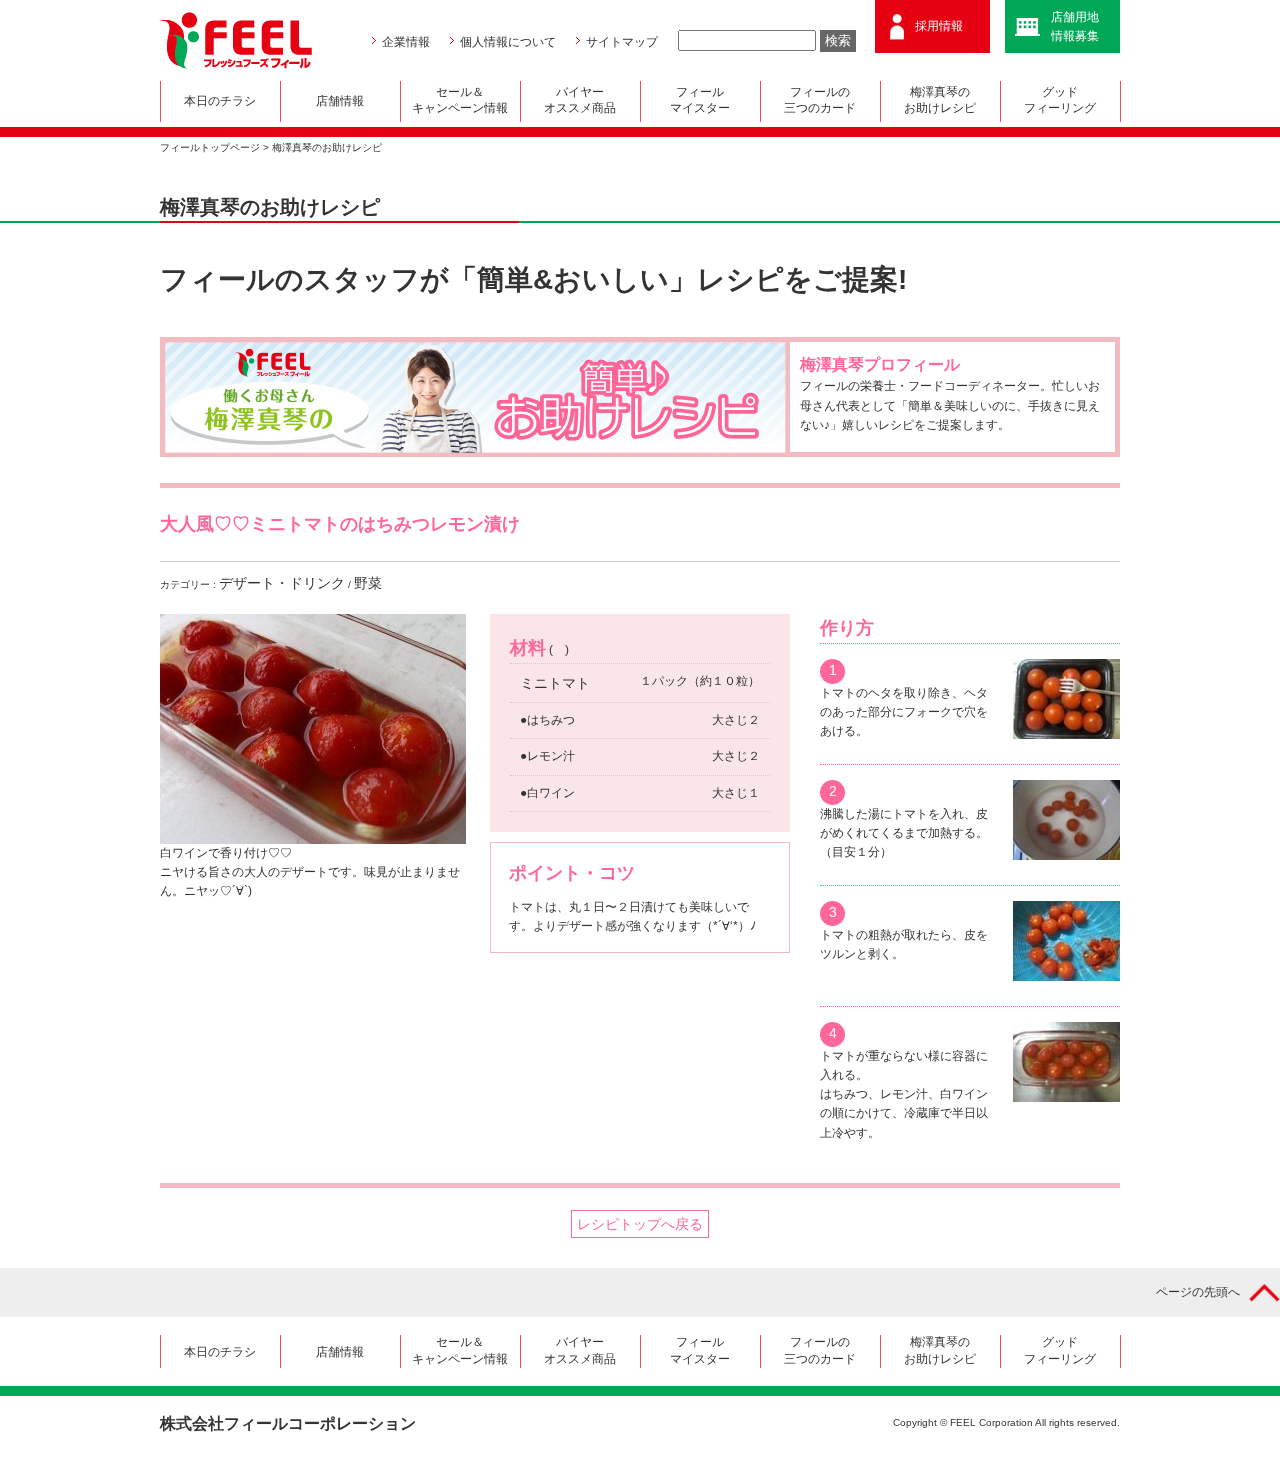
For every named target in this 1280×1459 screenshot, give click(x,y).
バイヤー (580, 100)
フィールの (820, 100)
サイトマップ (622, 42)
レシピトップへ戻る (640, 1224)
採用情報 (939, 26)
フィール (700, 100)
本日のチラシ (220, 101)
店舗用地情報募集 (1075, 26)
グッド (1060, 100)
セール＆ (460, 100)
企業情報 (406, 42)
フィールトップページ (210, 147)
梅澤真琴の (940, 100)
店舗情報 (340, 101)
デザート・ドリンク (282, 583)
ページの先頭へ (1198, 1292)
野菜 (368, 583)
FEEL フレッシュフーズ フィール (236, 40)
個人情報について (508, 42)
